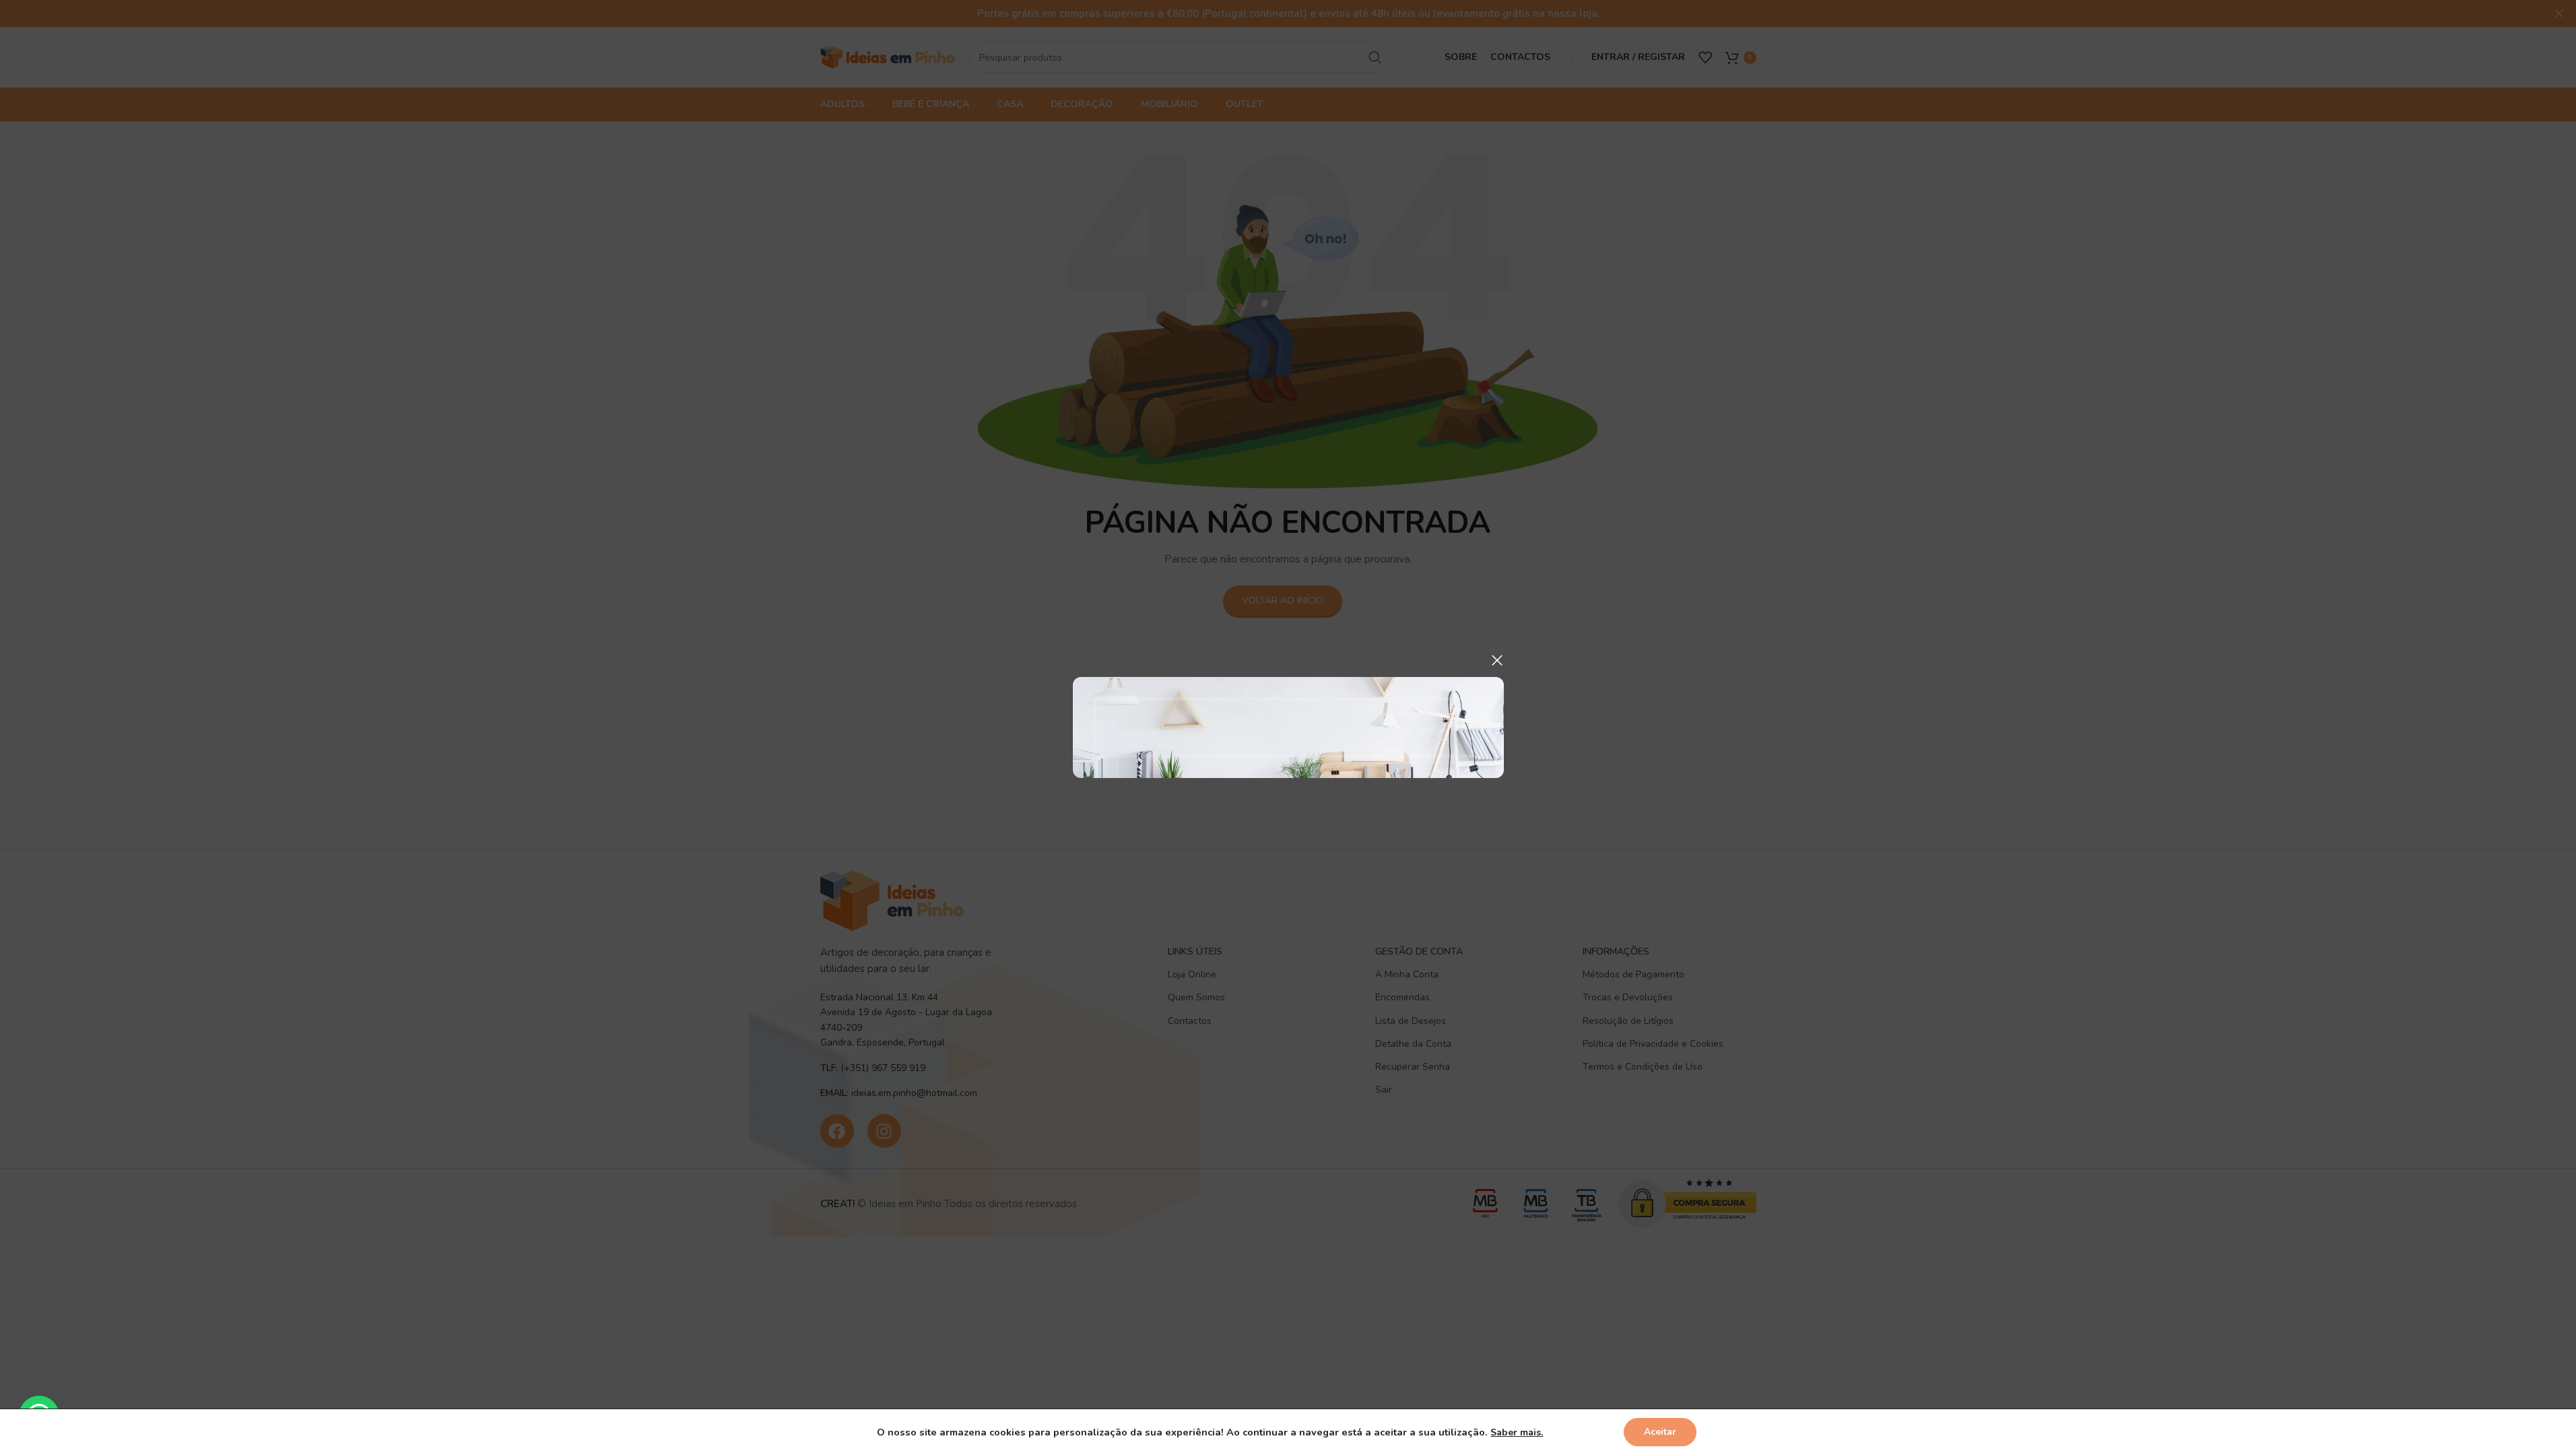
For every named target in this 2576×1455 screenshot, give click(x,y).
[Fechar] (1497, 660)
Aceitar (1660, 1432)
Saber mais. (1517, 1432)
